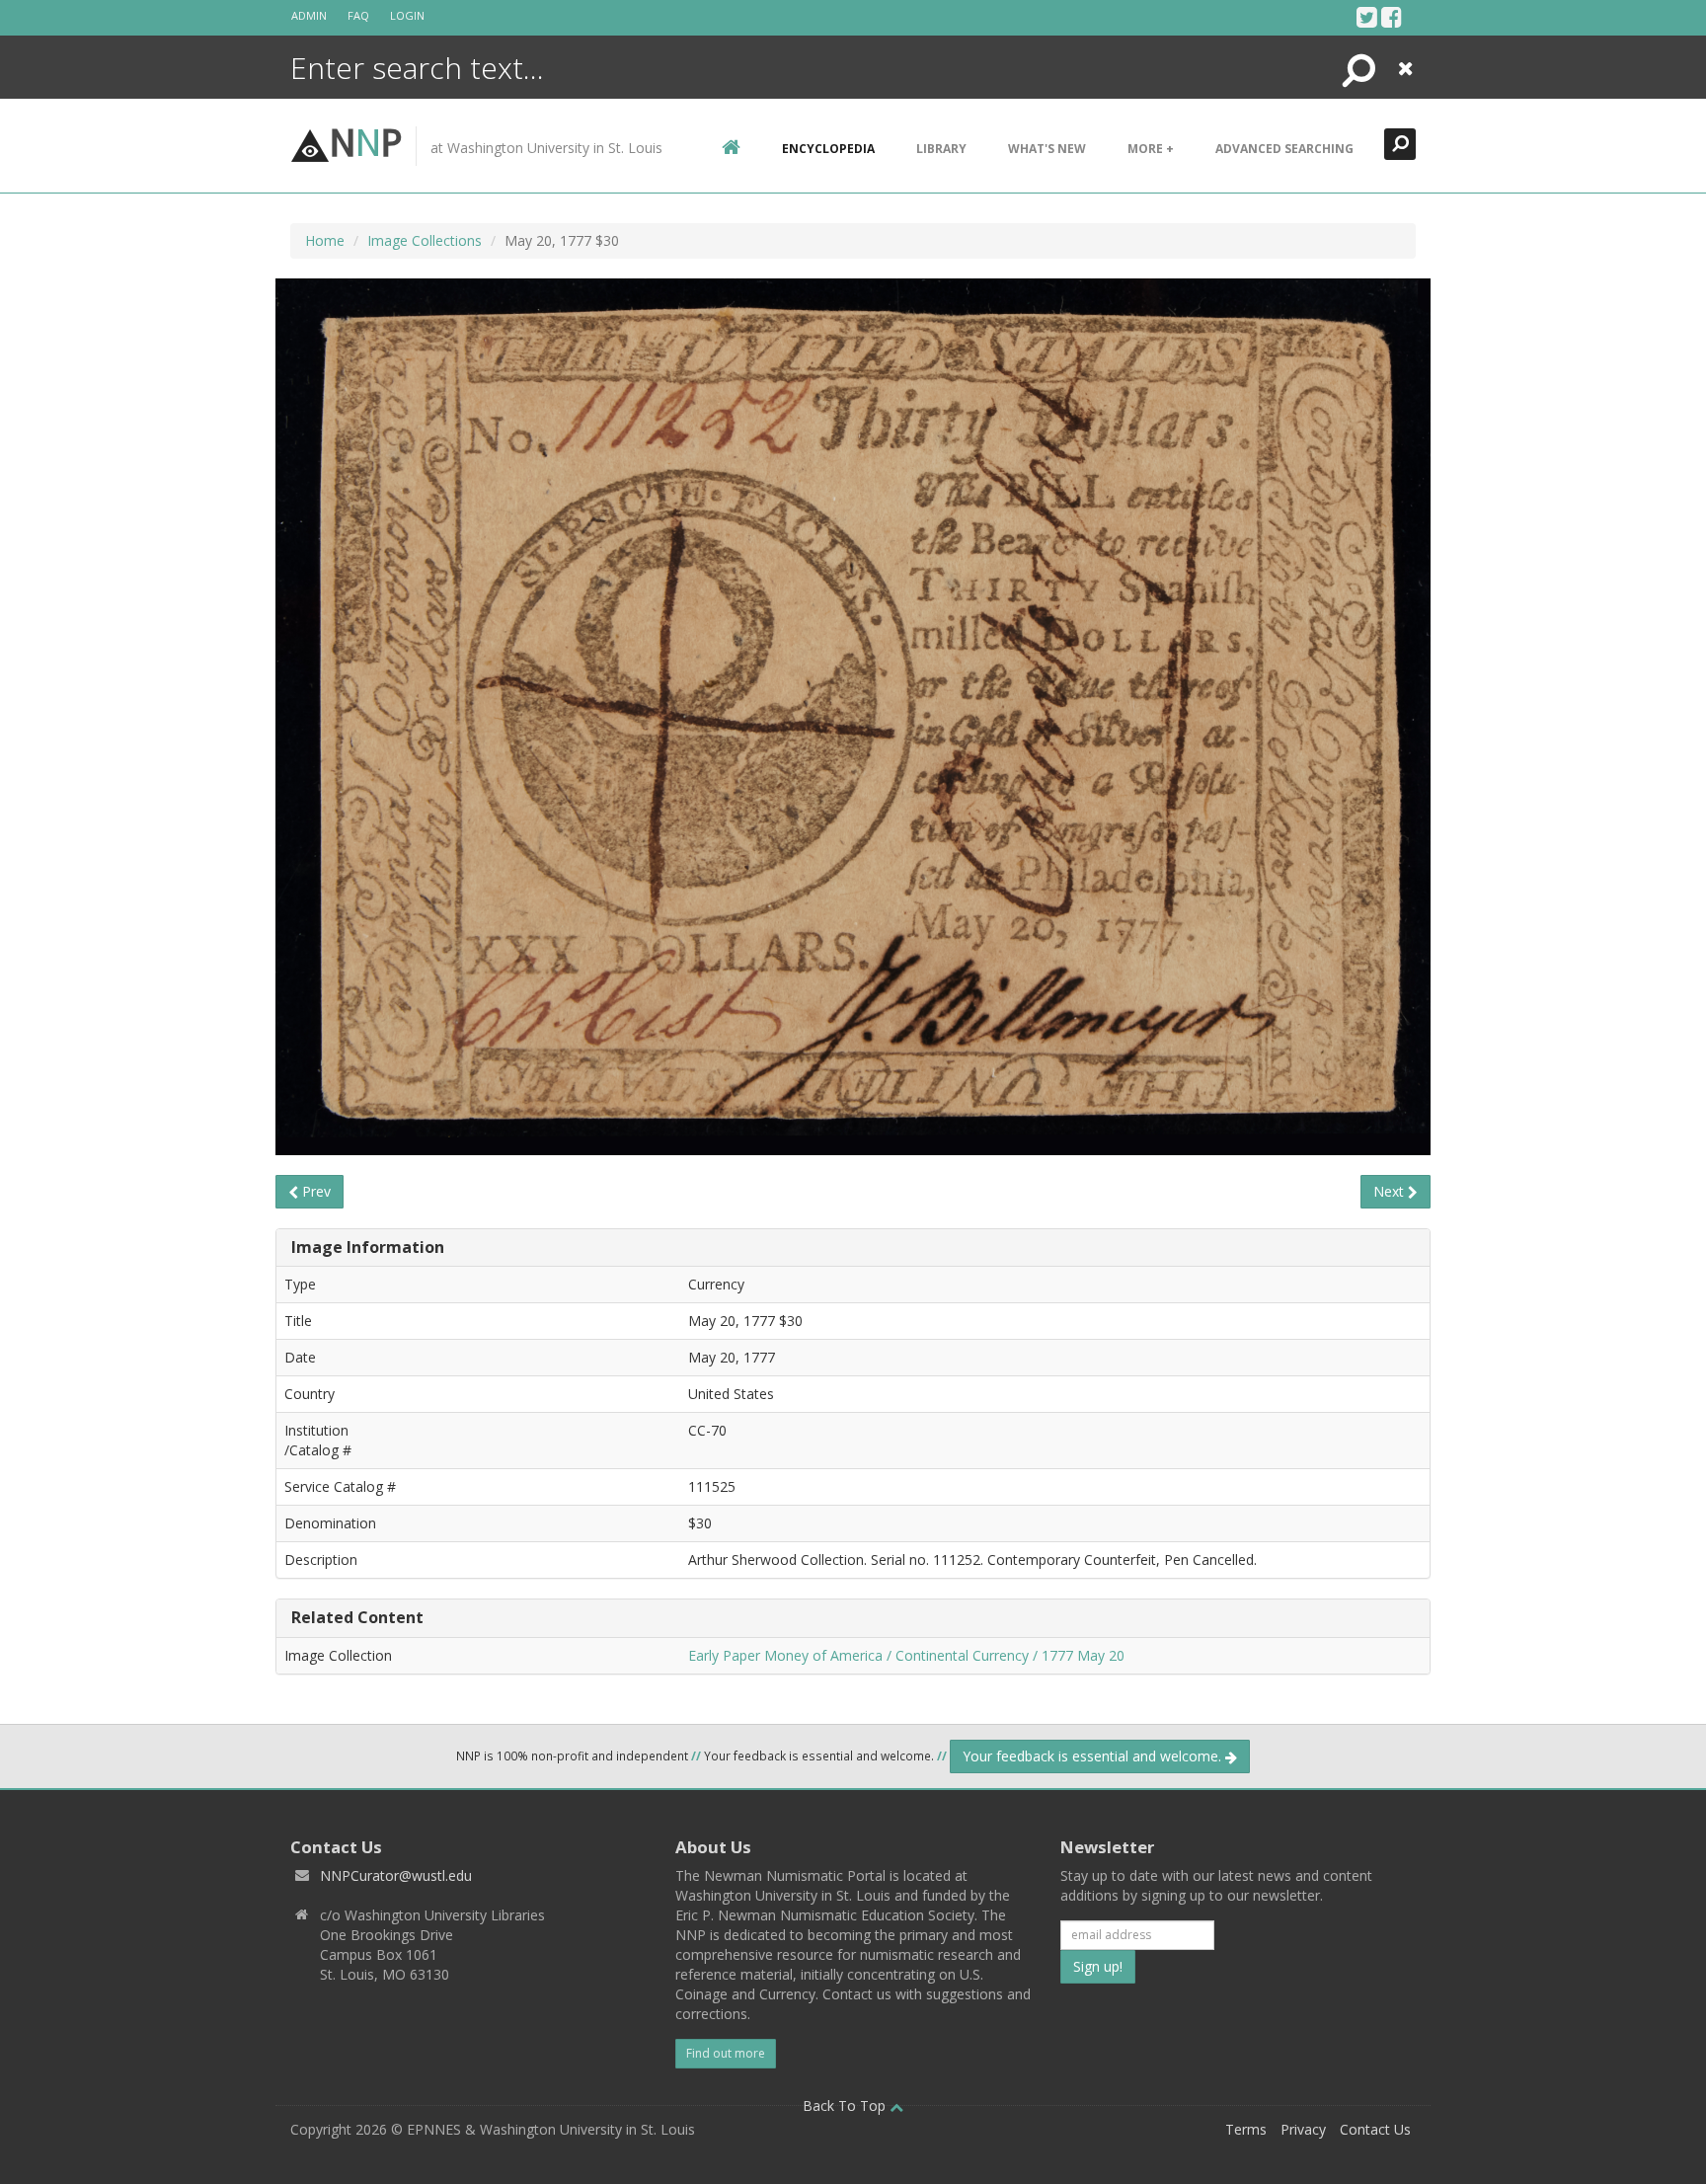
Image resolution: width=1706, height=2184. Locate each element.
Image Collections (425, 240)
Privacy (1303, 2129)
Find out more (726, 2053)
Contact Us (1375, 2129)
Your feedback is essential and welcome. (1094, 1756)
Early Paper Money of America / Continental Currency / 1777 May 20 (906, 1655)
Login (407, 15)
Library (941, 149)
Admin (309, 15)
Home (325, 240)
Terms (1246, 2129)
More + (1151, 149)
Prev (314, 1191)
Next (1391, 1191)
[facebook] (1392, 17)
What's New (1047, 149)
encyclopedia (828, 149)
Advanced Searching (1284, 149)
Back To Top (846, 2106)
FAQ (358, 15)
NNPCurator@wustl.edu (396, 1875)
